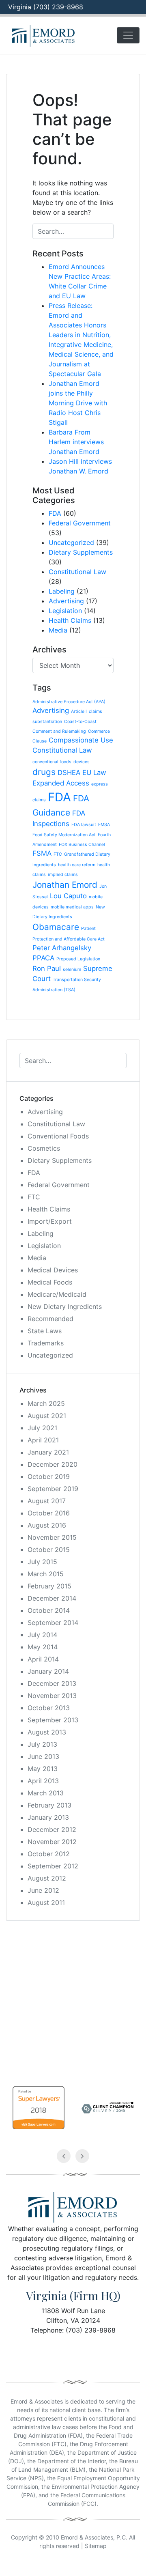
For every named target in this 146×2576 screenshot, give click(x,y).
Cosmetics (44, 1148)
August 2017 (47, 1501)
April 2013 (43, 1781)
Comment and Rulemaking (59, 731)
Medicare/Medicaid (57, 1294)
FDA (55, 513)
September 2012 (53, 1866)
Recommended (50, 1319)
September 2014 (53, 1623)
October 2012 (49, 1854)
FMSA (104, 825)
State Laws (45, 1331)
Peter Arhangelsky (62, 948)
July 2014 (42, 1635)
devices (82, 762)
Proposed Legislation (78, 959)
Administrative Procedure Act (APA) (69, 702)
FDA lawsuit (84, 825)
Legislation (65, 611)
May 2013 (43, 1769)
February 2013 (49, 1805)
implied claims (63, 875)
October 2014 (49, 1610)
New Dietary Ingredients (65, 1306)
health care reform (77, 865)
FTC (58, 854)
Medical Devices (53, 1270)
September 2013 (53, 1720)
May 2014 (43, 1647)
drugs (44, 772)
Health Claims (70, 620)
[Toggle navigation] (128, 35)
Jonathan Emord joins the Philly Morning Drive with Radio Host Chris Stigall (78, 403)
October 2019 (49, 1476)
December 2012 (52, 1829)
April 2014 (43, 1659)
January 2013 (48, 1817)
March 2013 (46, 1793)
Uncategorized (71, 542)
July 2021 (42, 1428)
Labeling (62, 591)
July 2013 (42, 1744)
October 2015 (49, 1549)
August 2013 (47, 1732)
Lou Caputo (68, 896)
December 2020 (53, 1464)
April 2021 (43, 1440)
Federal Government (80, 523)
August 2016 (47, 1525)
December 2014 (52, 1598)
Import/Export (50, 1221)
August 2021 (47, 1416)
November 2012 (52, 1842)
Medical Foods (50, 1282)
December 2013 (52, 1683)
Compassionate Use (81, 740)
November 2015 (52, 1537)
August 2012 (47, 1878)
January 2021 (48, 1452)
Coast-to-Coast (80, 722)
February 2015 (49, 1586)
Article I (79, 711)
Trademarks (46, 1343)
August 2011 (46, 1902)
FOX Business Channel (82, 845)
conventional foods (52, 762)
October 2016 (49, 1513)
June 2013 (43, 1756)
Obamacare (56, 927)
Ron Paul (47, 968)
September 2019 (53, 1489)
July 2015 (42, 1562)
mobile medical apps (72, 907)
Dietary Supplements (81, 552)
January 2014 (48, 1671)
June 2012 (43, 1890)
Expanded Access (61, 783)
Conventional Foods (58, 1136)
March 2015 (46, 1574)
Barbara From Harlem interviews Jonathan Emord (76, 442)
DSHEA (69, 773)
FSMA (42, 853)
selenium (72, 969)
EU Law (94, 773)
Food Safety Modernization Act (64, 835)
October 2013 (49, 1708)
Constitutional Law (77, 572)
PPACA (43, 958)
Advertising (66, 601)
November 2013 (52, 1696)
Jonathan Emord (65, 885)
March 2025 (46, 1403)
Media (58, 630)
